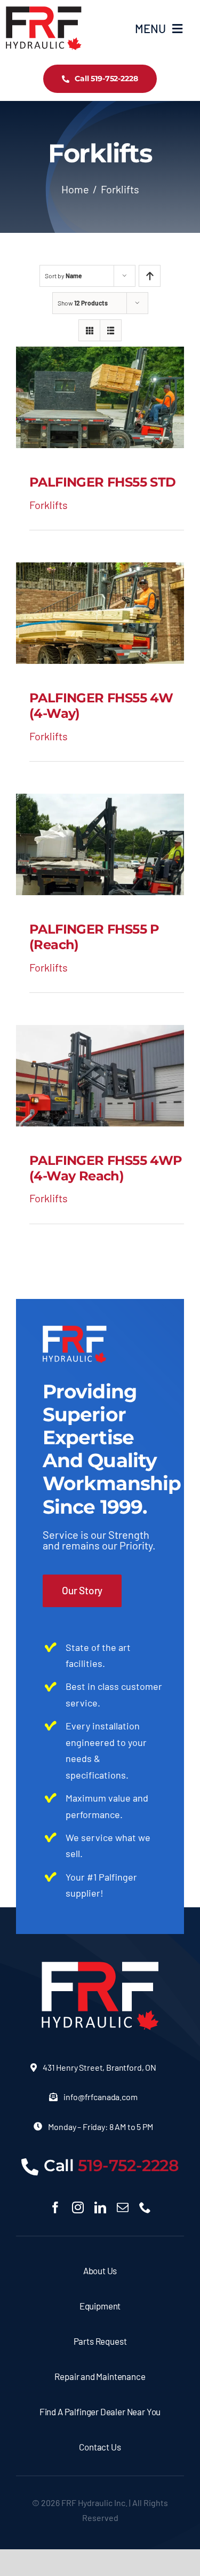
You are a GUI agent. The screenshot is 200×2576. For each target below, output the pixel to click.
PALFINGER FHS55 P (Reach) (94, 937)
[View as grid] (89, 330)
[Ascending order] (150, 276)
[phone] (145, 2207)
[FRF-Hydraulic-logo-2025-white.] (100, 1967)
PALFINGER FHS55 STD (103, 482)
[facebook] (55, 2207)
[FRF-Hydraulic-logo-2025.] (43, 11)
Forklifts (49, 505)
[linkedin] (100, 2207)
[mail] (123, 2207)
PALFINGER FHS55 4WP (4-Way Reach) (106, 1168)
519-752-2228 (129, 2166)
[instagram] (78, 2207)
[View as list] (111, 330)
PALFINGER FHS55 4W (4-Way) (101, 706)
